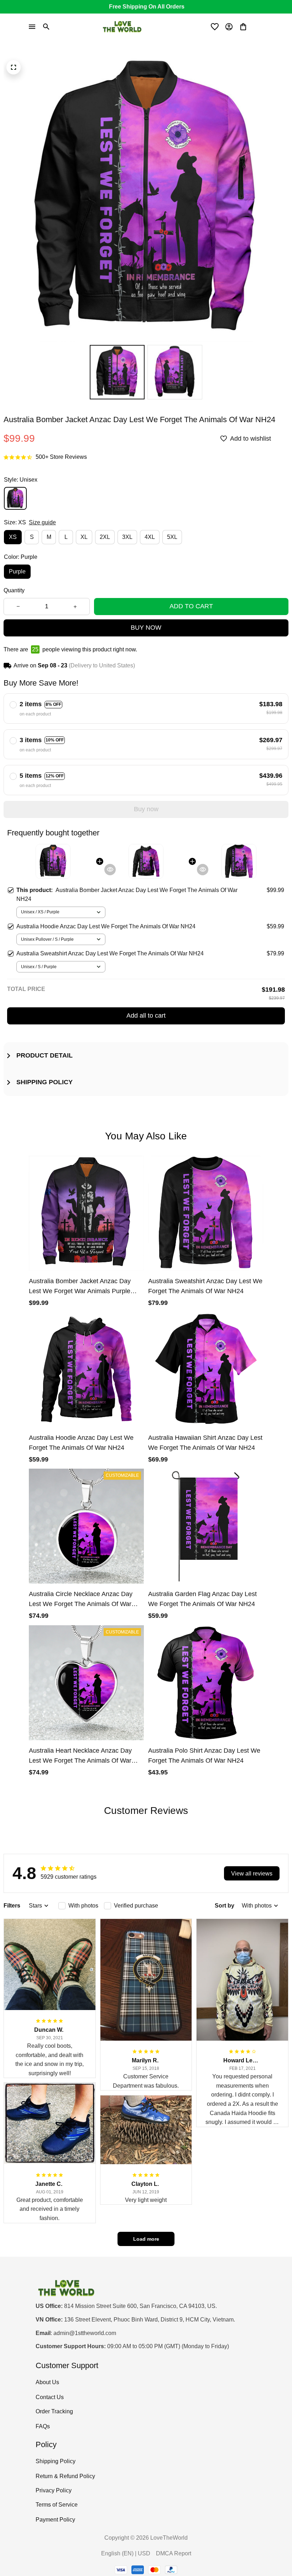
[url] (85, 2333)
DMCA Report (174, 2553)
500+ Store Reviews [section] (61, 457)
